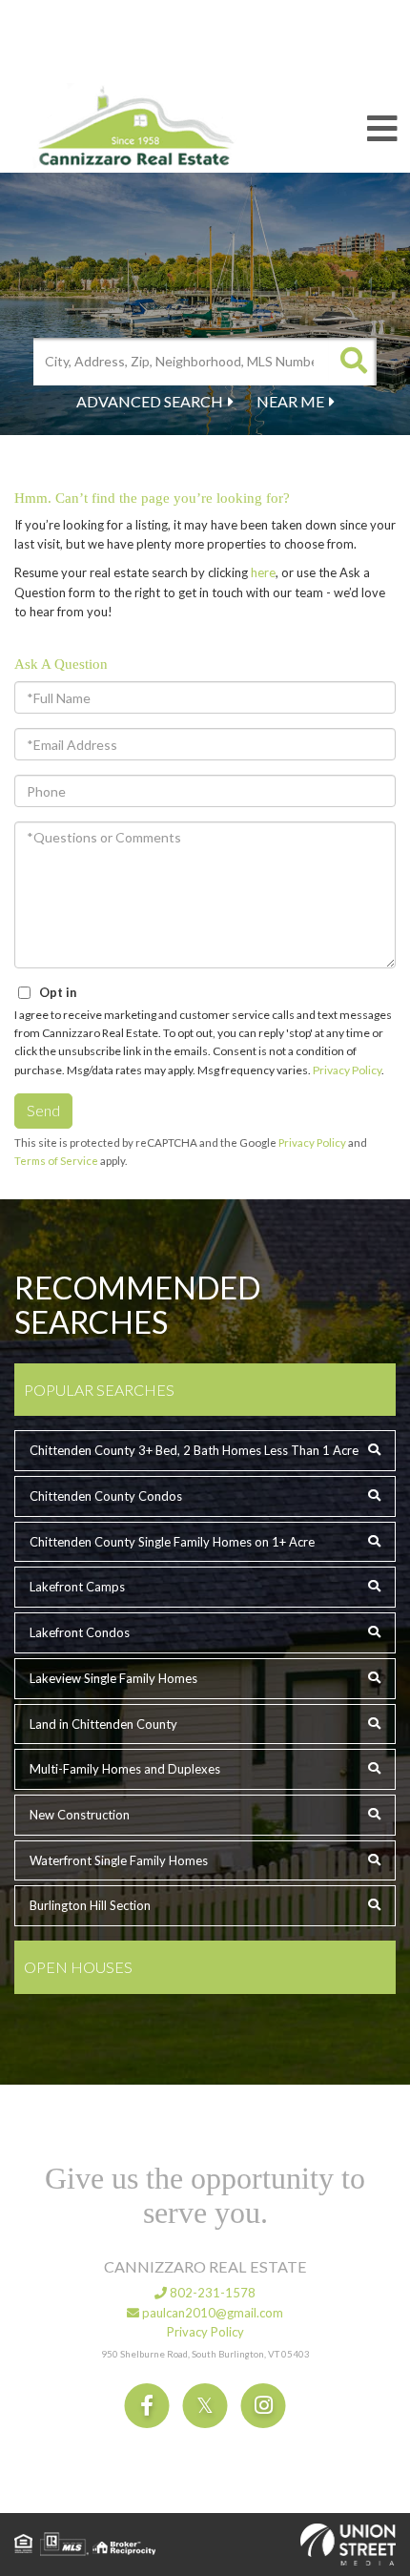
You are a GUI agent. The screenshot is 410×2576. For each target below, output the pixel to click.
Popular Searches (99, 1390)
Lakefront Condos (80, 1632)
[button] (353, 362)
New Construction (80, 1815)
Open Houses (78, 1967)
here (263, 572)
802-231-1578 (211, 2293)
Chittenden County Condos (106, 1496)
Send (43, 1110)
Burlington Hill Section (90, 1905)
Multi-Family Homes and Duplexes (125, 1769)
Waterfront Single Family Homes (119, 1860)
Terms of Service (56, 1161)
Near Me (290, 401)
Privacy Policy (347, 1070)
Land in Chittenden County (103, 1724)
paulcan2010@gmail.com (211, 2313)
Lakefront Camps (77, 1587)
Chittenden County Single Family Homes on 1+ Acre (172, 1542)
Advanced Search (150, 401)
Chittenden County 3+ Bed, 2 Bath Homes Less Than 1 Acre (194, 1450)
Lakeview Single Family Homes (113, 1678)
